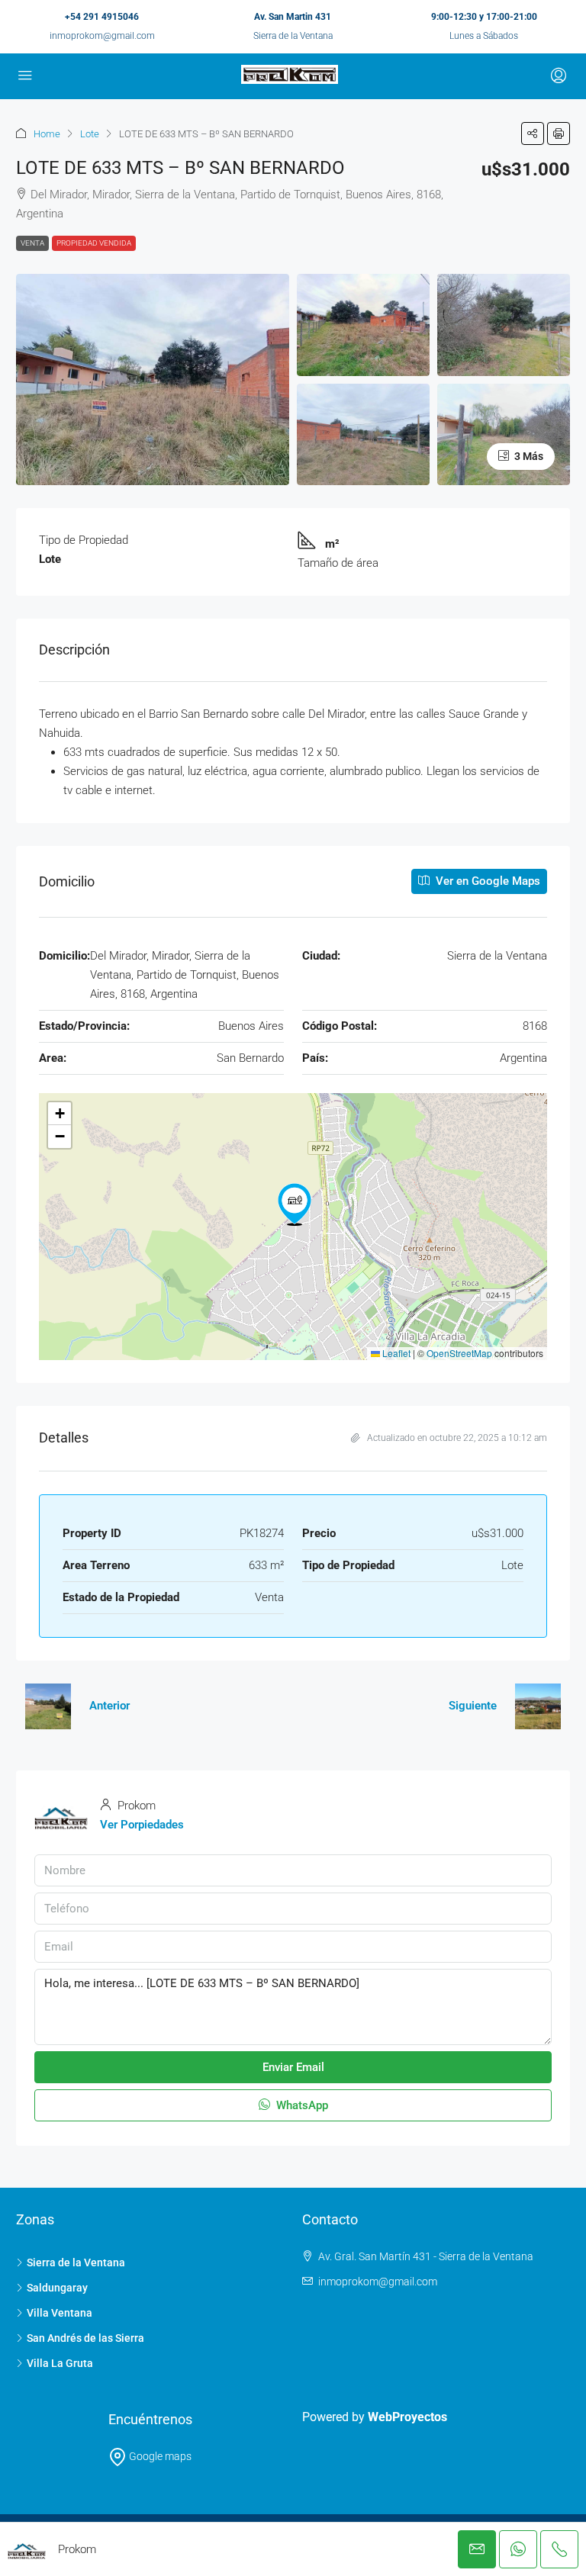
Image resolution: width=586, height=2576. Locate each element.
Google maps (159, 2456)
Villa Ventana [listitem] (60, 2313)
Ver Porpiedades (142, 1825)
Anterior (109, 1706)
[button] (533, 133)
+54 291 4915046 (102, 17)
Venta (32, 243)
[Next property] (538, 1706)
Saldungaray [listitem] (57, 2288)
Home (47, 134)
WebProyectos (407, 2417)
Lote (90, 134)
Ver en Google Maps (486, 881)
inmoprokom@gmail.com (102, 36)
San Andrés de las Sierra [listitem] (85, 2338)
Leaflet (395, 1353)
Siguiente (473, 1706)
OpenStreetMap (459, 1353)
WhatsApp (301, 2105)
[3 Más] (504, 434)
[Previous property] (48, 1706)
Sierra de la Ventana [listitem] (76, 2262)
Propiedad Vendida (94, 243)
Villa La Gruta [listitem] (60, 2363)
